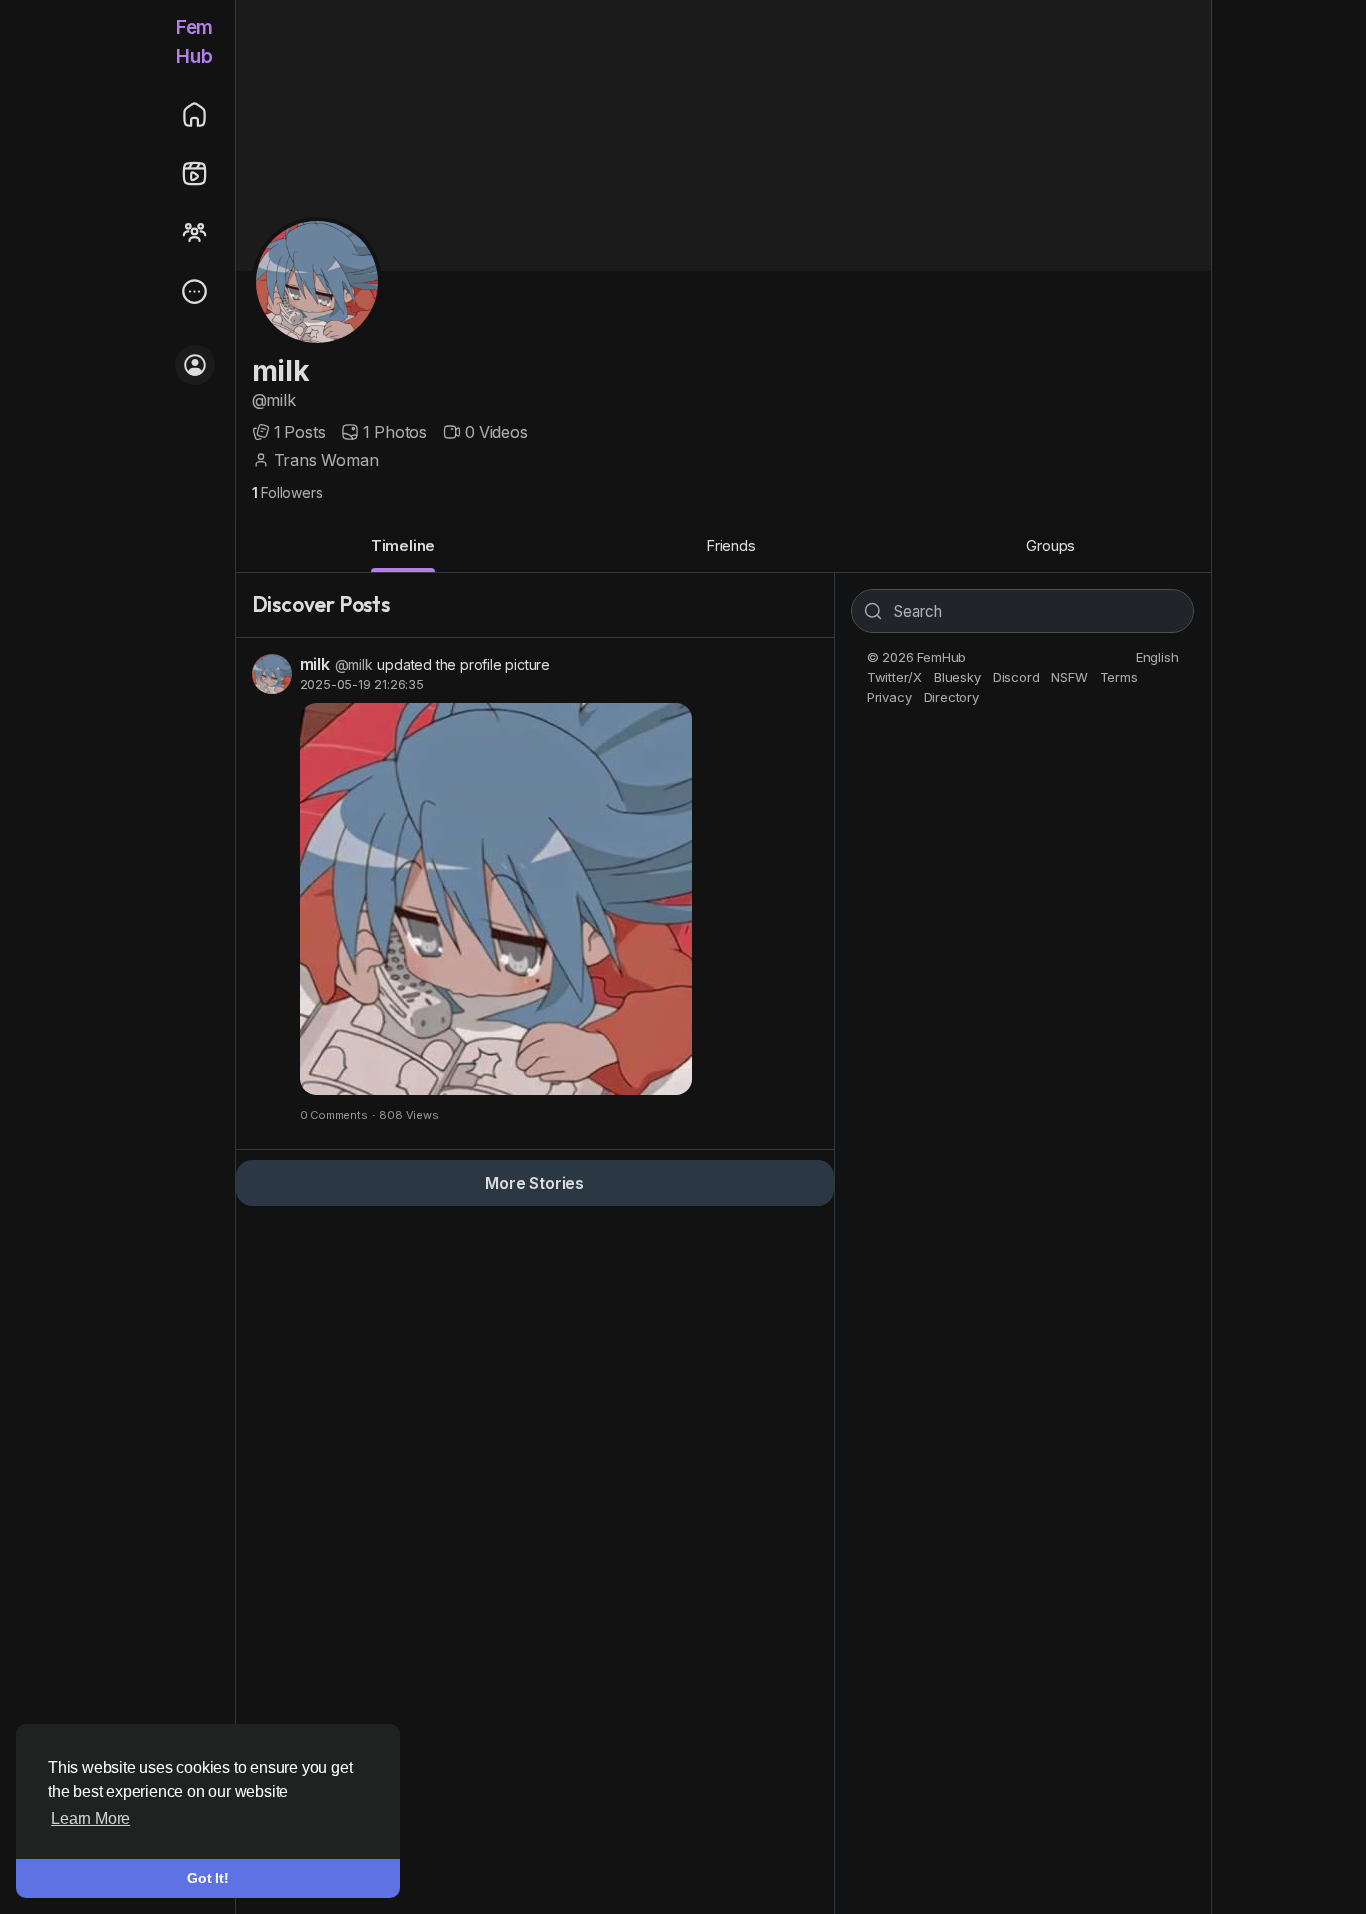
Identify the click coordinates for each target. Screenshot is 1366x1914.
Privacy (889, 697)
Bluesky (957, 677)
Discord (1016, 677)
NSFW (1069, 677)
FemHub (194, 42)
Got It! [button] (208, 1878)
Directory (951, 697)
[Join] (195, 365)
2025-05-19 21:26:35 (362, 684)
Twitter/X (894, 677)
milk (281, 371)
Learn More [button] (90, 1818)
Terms (1119, 677)
